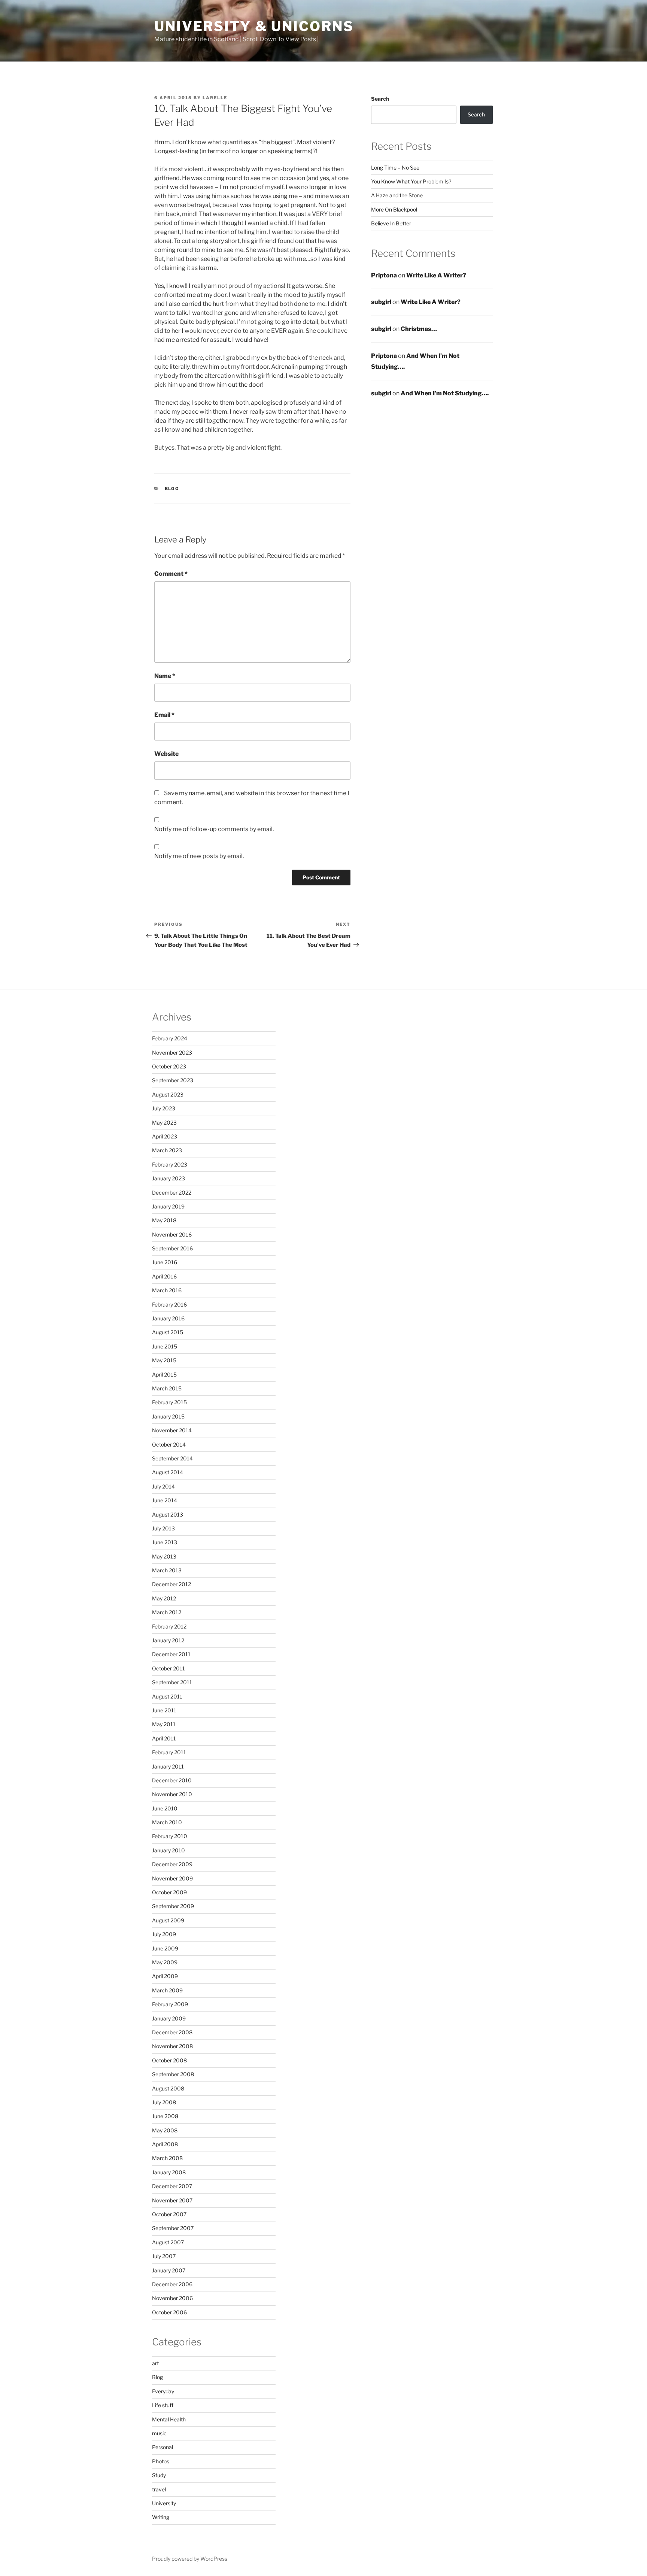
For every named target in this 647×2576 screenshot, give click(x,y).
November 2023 (172, 1053)
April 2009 (165, 1976)
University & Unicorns (254, 26)
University (164, 2503)
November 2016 (172, 1234)
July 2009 (164, 1934)
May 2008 (165, 2130)
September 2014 (172, 1458)
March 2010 (167, 1822)
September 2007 (173, 2228)
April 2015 (164, 1374)
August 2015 (168, 1332)
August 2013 (168, 1514)
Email (164, 715)
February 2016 (169, 1304)
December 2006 (172, 2284)
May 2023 (164, 1123)
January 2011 (168, 1766)
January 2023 (168, 1178)
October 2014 (169, 1444)
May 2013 (164, 1556)
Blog (172, 489)
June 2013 (165, 1542)
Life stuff (163, 2405)
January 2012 (168, 1640)
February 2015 (169, 1402)
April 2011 (164, 1738)
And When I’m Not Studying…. (445, 393)
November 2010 (172, 1794)
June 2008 (165, 2116)
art (155, 2363)
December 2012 (171, 1584)
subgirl (381, 302)
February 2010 (170, 1836)
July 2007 (164, 2256)
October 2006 (169, 2312)
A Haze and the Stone (397, 195)
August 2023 (168, 1094)
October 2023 (169, 1066)
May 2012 (164, 1598)
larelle (215, 98)
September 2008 (173, 2074)
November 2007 (172, 2200)
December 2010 (172, 1780)
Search (380, 99)
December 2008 (172, 2032)
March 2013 (167, 1570)
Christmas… (419, 329)
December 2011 (171, 1654)
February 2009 (170, 2004)
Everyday (163, 2391)
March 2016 (167, 1290)
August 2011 (167, 1696)
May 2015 (164, 1360)
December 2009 (172, 1864)
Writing (161, 2517)
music (159, 2433)
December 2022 (172, 1193)
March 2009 (167, 1990)
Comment (171, 574)
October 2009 (169, 1892)
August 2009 (168, 1920)
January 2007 (169, 2270)
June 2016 (165, 1262)
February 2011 (169, 1752)
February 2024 (170, 1038)
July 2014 (163, 1486)
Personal (162, 2447)
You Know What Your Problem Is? (411, 181)
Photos (161, 2461)
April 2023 (165, 1136)
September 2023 (173, 1080)
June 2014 (165, 1500)
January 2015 (168, 1416)
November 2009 (172, 1878)
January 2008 (169, 2172)
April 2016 (164, 1276)
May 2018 (164, 1220)
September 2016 (172, 1248)
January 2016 (168, 1318)
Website (166, 754)
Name (165, 676)
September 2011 (172, 1682)
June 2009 (165, 1948)
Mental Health (169, 2419)
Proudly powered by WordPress (190, 2559)
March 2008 (167, 2158)
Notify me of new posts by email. (199, 856)
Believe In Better (391, 223)
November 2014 (172, 1430)
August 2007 (168, 2242)
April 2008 (165, 2144)
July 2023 (164, 1108)
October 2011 (168, 1668)
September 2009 (173, 1906)
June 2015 (165, 1346)
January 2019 (168, 1206)
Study (159, 2475)
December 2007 (172, 2186)
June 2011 (164, 1710)
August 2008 (168, 2088)
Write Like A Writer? (436, 275)
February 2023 (170, 1164)
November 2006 (172, 2298)
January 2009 (169, 2018)
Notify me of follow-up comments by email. (214, 829)
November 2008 (172, 2046)
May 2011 (164, 1724)
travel (159, 2489)
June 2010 (165, 1808)
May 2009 (165, 1962)
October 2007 (169, 2214)
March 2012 (167, 1612)
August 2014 (168, 1472)
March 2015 (167, 1388)
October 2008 (169, 2060)
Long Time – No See (395, 168)
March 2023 (167, 1150)
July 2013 (163, 1528)
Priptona (384, 275)
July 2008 (164, 2102)
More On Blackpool (394, 209)
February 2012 (169, 1626)
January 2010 (168, 1850)
